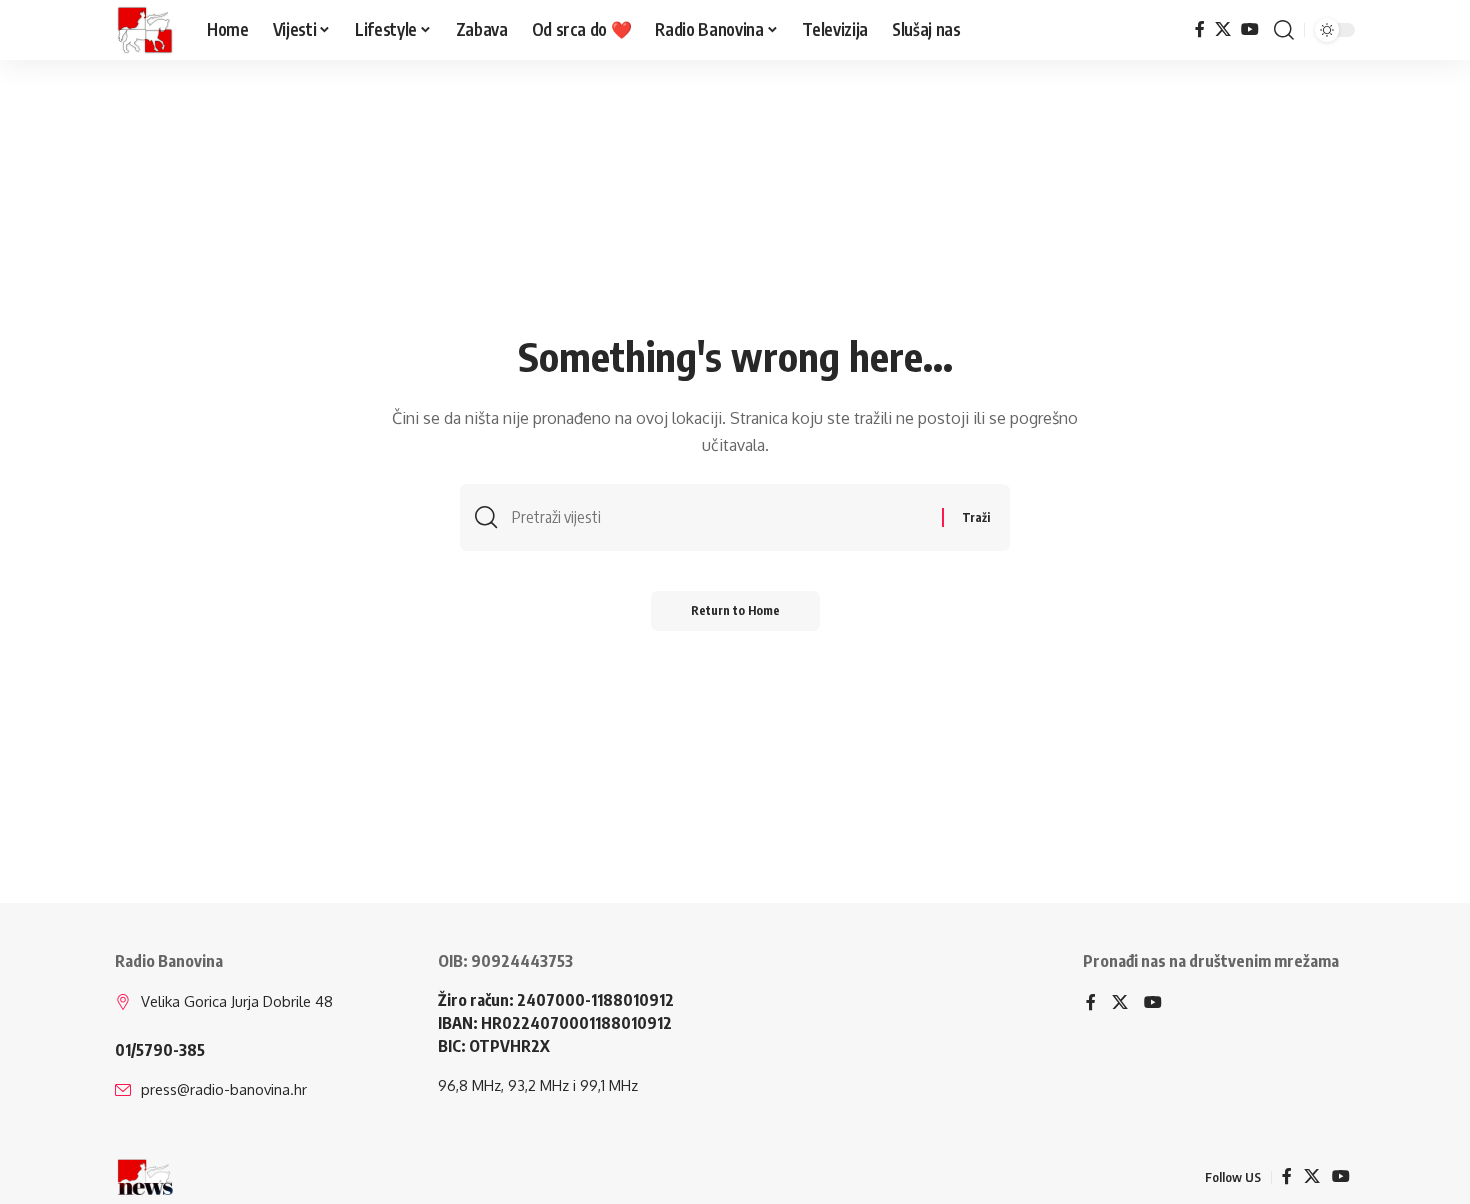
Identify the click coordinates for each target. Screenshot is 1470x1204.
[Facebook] (1200, 29)
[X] (1223, 29)
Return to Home (735, 610)
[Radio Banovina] (145, 30)
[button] (1284, 30)
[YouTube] (1250, 29)
